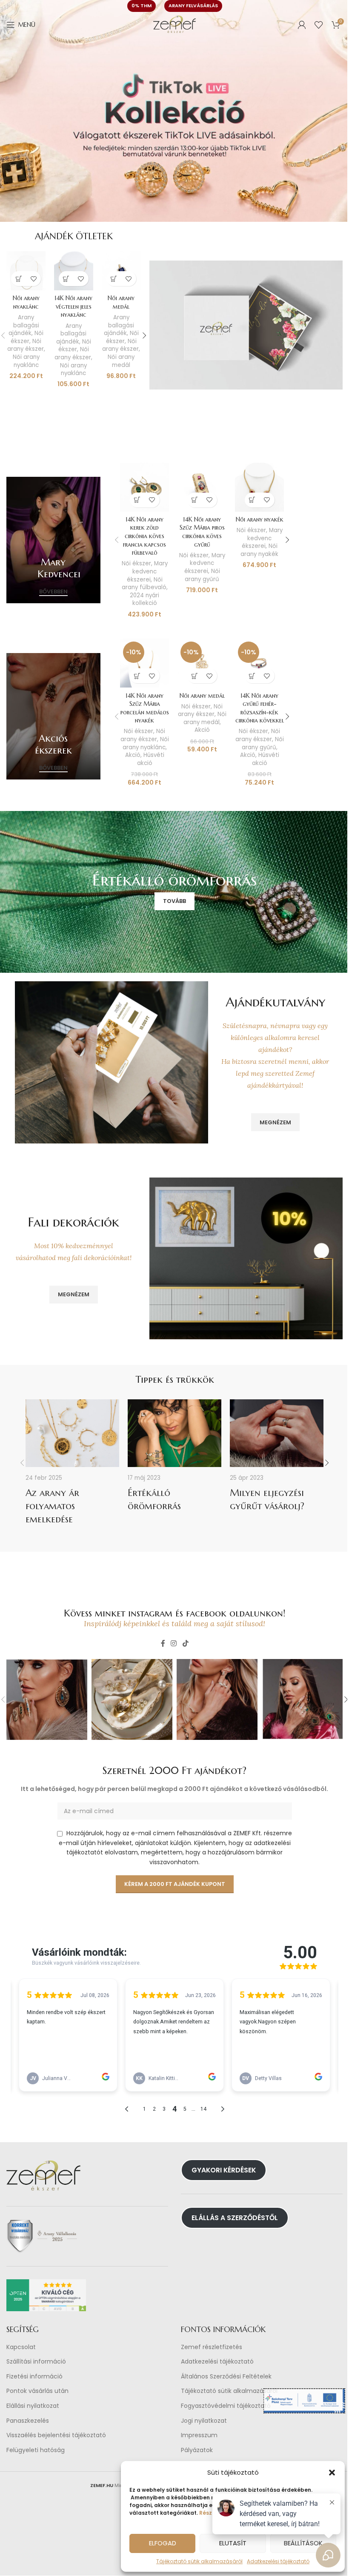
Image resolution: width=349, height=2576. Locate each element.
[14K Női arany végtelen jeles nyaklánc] (74, 271)
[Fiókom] (302, 25)
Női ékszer (27, 337)
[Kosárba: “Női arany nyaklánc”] (19, 279)
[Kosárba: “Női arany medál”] (114, 279)
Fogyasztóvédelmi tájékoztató (226, 2406)
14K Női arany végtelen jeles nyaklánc (73, 306)
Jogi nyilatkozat (204, 2421)
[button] (326, 2473)
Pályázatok (197, 2450)
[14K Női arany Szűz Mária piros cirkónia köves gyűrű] (202, 487)
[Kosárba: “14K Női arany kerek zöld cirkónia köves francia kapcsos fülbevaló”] (137, 500)
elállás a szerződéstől (235, 2218)
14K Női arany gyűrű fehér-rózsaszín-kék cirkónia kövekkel (260, 708)
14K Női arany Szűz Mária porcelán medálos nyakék (145, 708)
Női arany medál (121, 302)
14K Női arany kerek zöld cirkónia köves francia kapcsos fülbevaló (144, 536)
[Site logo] (174, 24)
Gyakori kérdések (224, 2170)
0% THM (142, 6)
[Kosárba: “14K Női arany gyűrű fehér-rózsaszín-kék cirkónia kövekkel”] (252, 676)
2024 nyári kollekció (144, 599)
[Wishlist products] (319, 25)
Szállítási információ (36, 2362)
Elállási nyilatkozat (33, 2406)
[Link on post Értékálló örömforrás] (174, 1433)
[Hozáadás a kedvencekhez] (33, 279)
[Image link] (246, 324)
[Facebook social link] (163, 1644)
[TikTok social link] (185, 1644)
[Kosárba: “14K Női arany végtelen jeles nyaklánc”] (66, 279)
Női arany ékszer (26, 345)
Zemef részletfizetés (212, 2347)
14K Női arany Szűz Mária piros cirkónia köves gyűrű (202, 532)
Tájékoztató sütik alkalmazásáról (193, 2561)
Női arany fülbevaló (144, 584)
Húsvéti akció (151, 759)
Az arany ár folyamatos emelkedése (52, 1506)
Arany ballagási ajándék (24, 325)
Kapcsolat (21, 2347)
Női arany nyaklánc (26, 302)
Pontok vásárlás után (37, 2391)
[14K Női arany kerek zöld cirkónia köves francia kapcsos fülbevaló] (144, 487)
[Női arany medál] (121, 271)
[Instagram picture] (47, 1699)
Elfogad (156, 2543)
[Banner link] (53, 540)
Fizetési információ (34, 2377)
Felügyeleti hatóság (36, 2450)
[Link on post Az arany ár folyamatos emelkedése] (72, 1433)
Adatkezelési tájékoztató (217, 2362)
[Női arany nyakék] (259, 487)
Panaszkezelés (28, 2421)
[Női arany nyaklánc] (26, 271)
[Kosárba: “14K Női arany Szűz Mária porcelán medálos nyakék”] (137, 676)
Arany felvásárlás (193, 6)
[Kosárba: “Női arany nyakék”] (252, 500)
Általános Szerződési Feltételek (226, 2377)
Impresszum (199, 2436)
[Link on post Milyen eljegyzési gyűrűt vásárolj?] (277, 1433)
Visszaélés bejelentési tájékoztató (56, 2436)
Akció (133, 755)
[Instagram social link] (174, 1644)
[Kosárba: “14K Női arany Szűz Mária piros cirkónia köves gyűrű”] (195, 500)
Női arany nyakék (260, 519)
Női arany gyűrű (202, 575)
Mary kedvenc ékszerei (147, 571)
